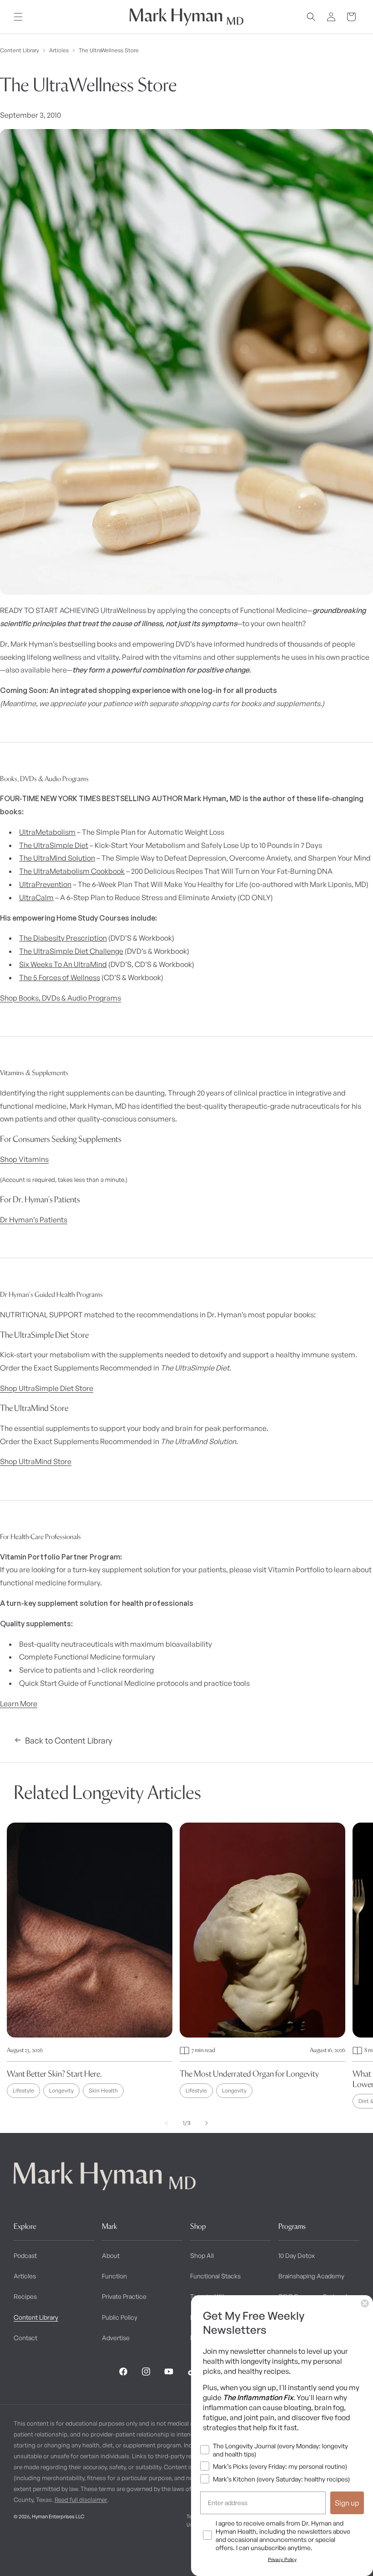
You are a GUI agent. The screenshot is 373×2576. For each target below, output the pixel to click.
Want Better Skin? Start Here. (54, 2074)
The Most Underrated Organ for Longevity (249, 2074)
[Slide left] (166, 2123)
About (111, 2255)
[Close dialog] (365, 2303)
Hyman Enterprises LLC (58, 2516)
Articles (59, 50)
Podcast (25, 2255)
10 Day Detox (297, 2255)
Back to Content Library (69, 1740)
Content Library (20, 50)
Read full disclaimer (81, 2500)
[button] (18, 17)
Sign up (347, 2503)
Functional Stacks (215, 2276)
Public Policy (120, 2317)
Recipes (25, 2296)
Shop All (202, 2255)
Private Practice (124, 2296)
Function (114, 2276)
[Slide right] (207, 2123)
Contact (25, 2338)
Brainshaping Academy (311, 2276)
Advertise (116, 2338)
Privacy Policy (282, 2559)
